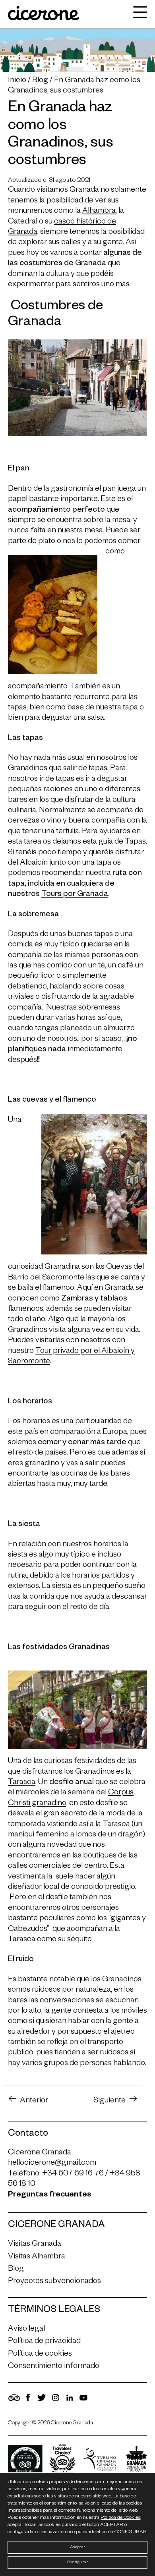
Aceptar (77, 2547)
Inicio (17, 81)
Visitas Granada (35, 2245)
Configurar (77, 2563)
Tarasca (22, 1783)
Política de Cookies (120, 2518)
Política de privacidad (44, 2342)
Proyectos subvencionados (54, 2282)
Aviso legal (26, 2329)
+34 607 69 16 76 (73, 2174)
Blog (40, 81)
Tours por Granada (75, 895)
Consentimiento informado (54, 2367)
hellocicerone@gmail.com (52, 2164)
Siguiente (109, 2101)
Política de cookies (40, 2354)
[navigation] (138, 14)
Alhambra (99, 212)
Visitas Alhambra (37, 2257)
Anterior (34, 2101)
